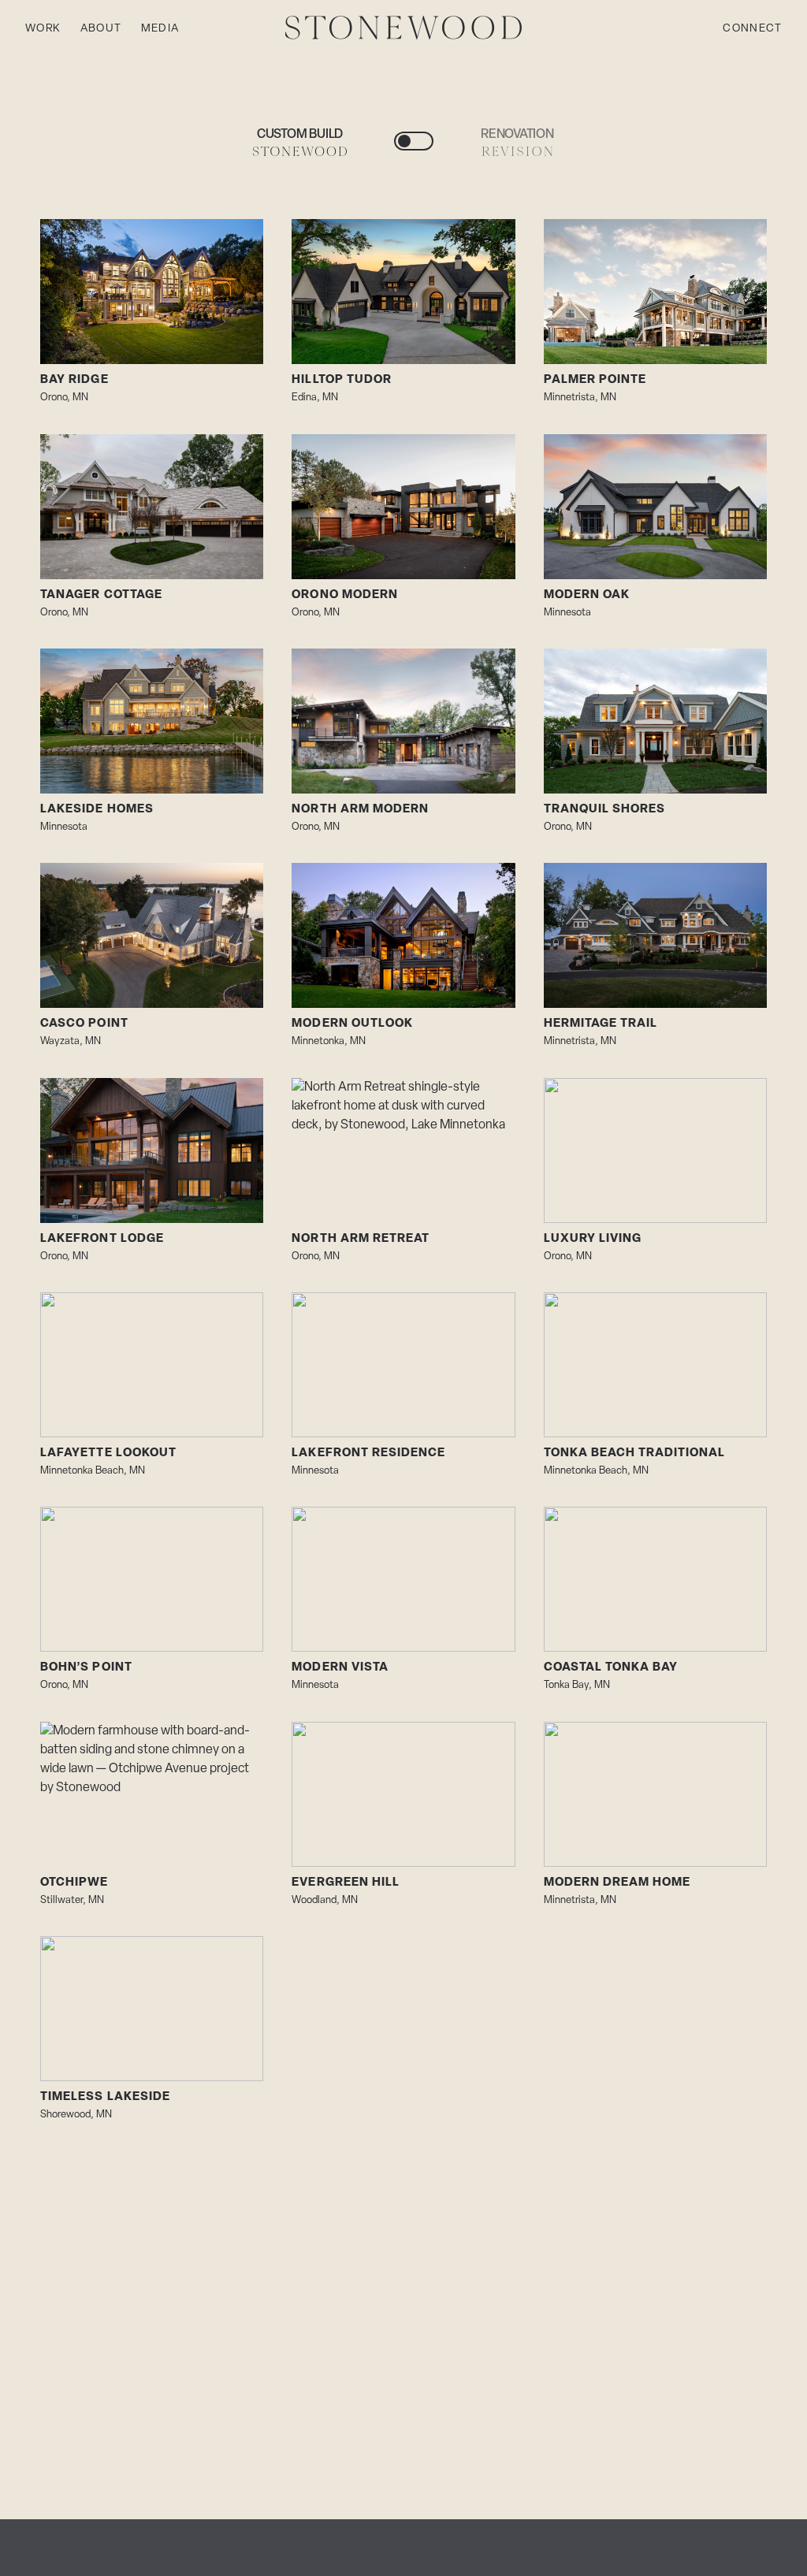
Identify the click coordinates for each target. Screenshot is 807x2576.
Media (160, 29)
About (101, 29)
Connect (752, 29)
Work (43, 29)
